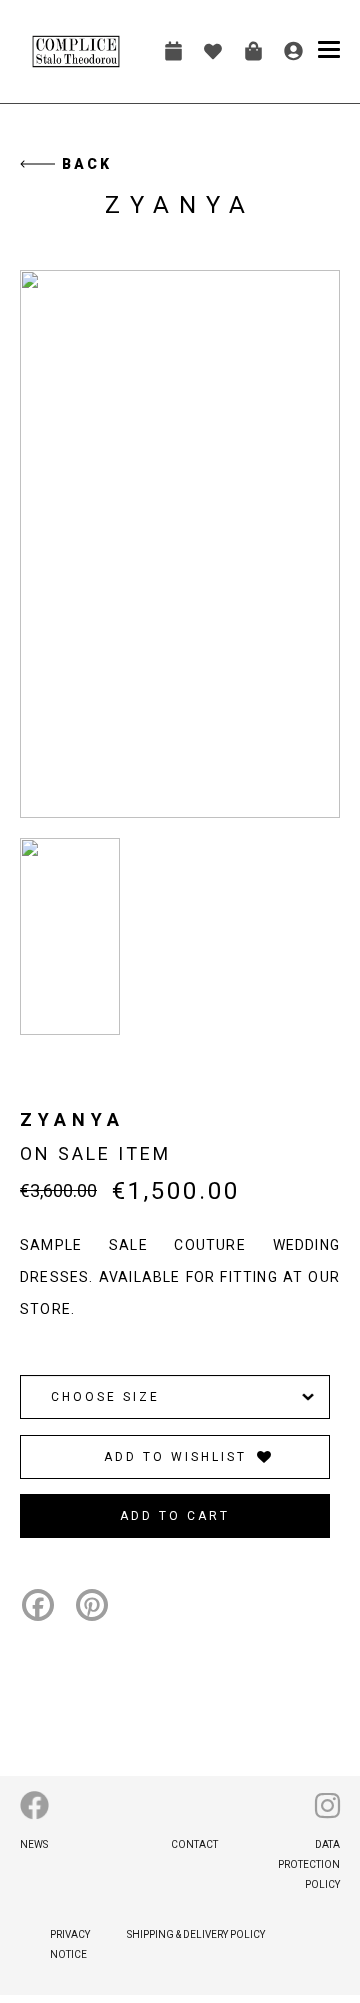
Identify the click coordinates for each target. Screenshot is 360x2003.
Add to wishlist (175, 1457)
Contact (194, 1844)
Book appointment (173, 51)
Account (293, 51)
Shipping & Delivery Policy (196, 1934)
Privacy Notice (70, 1944)
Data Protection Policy (309, 1864)
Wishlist (213, 51)
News (34, 1844)
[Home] (76, 51)
